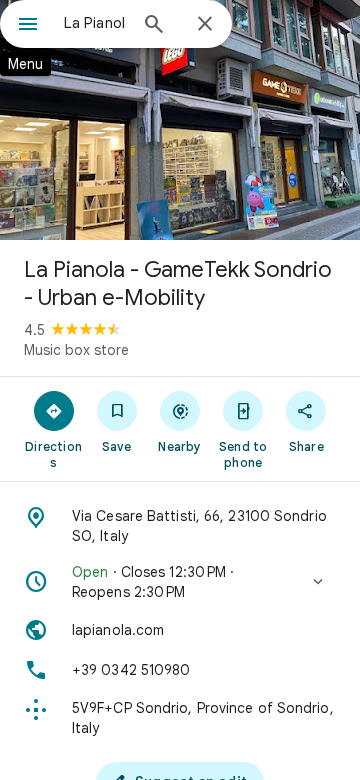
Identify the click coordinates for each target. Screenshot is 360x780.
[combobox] (95, 23)
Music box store (76, 350)
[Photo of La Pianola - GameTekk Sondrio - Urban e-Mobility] (180, 120)
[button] (180, 582)
